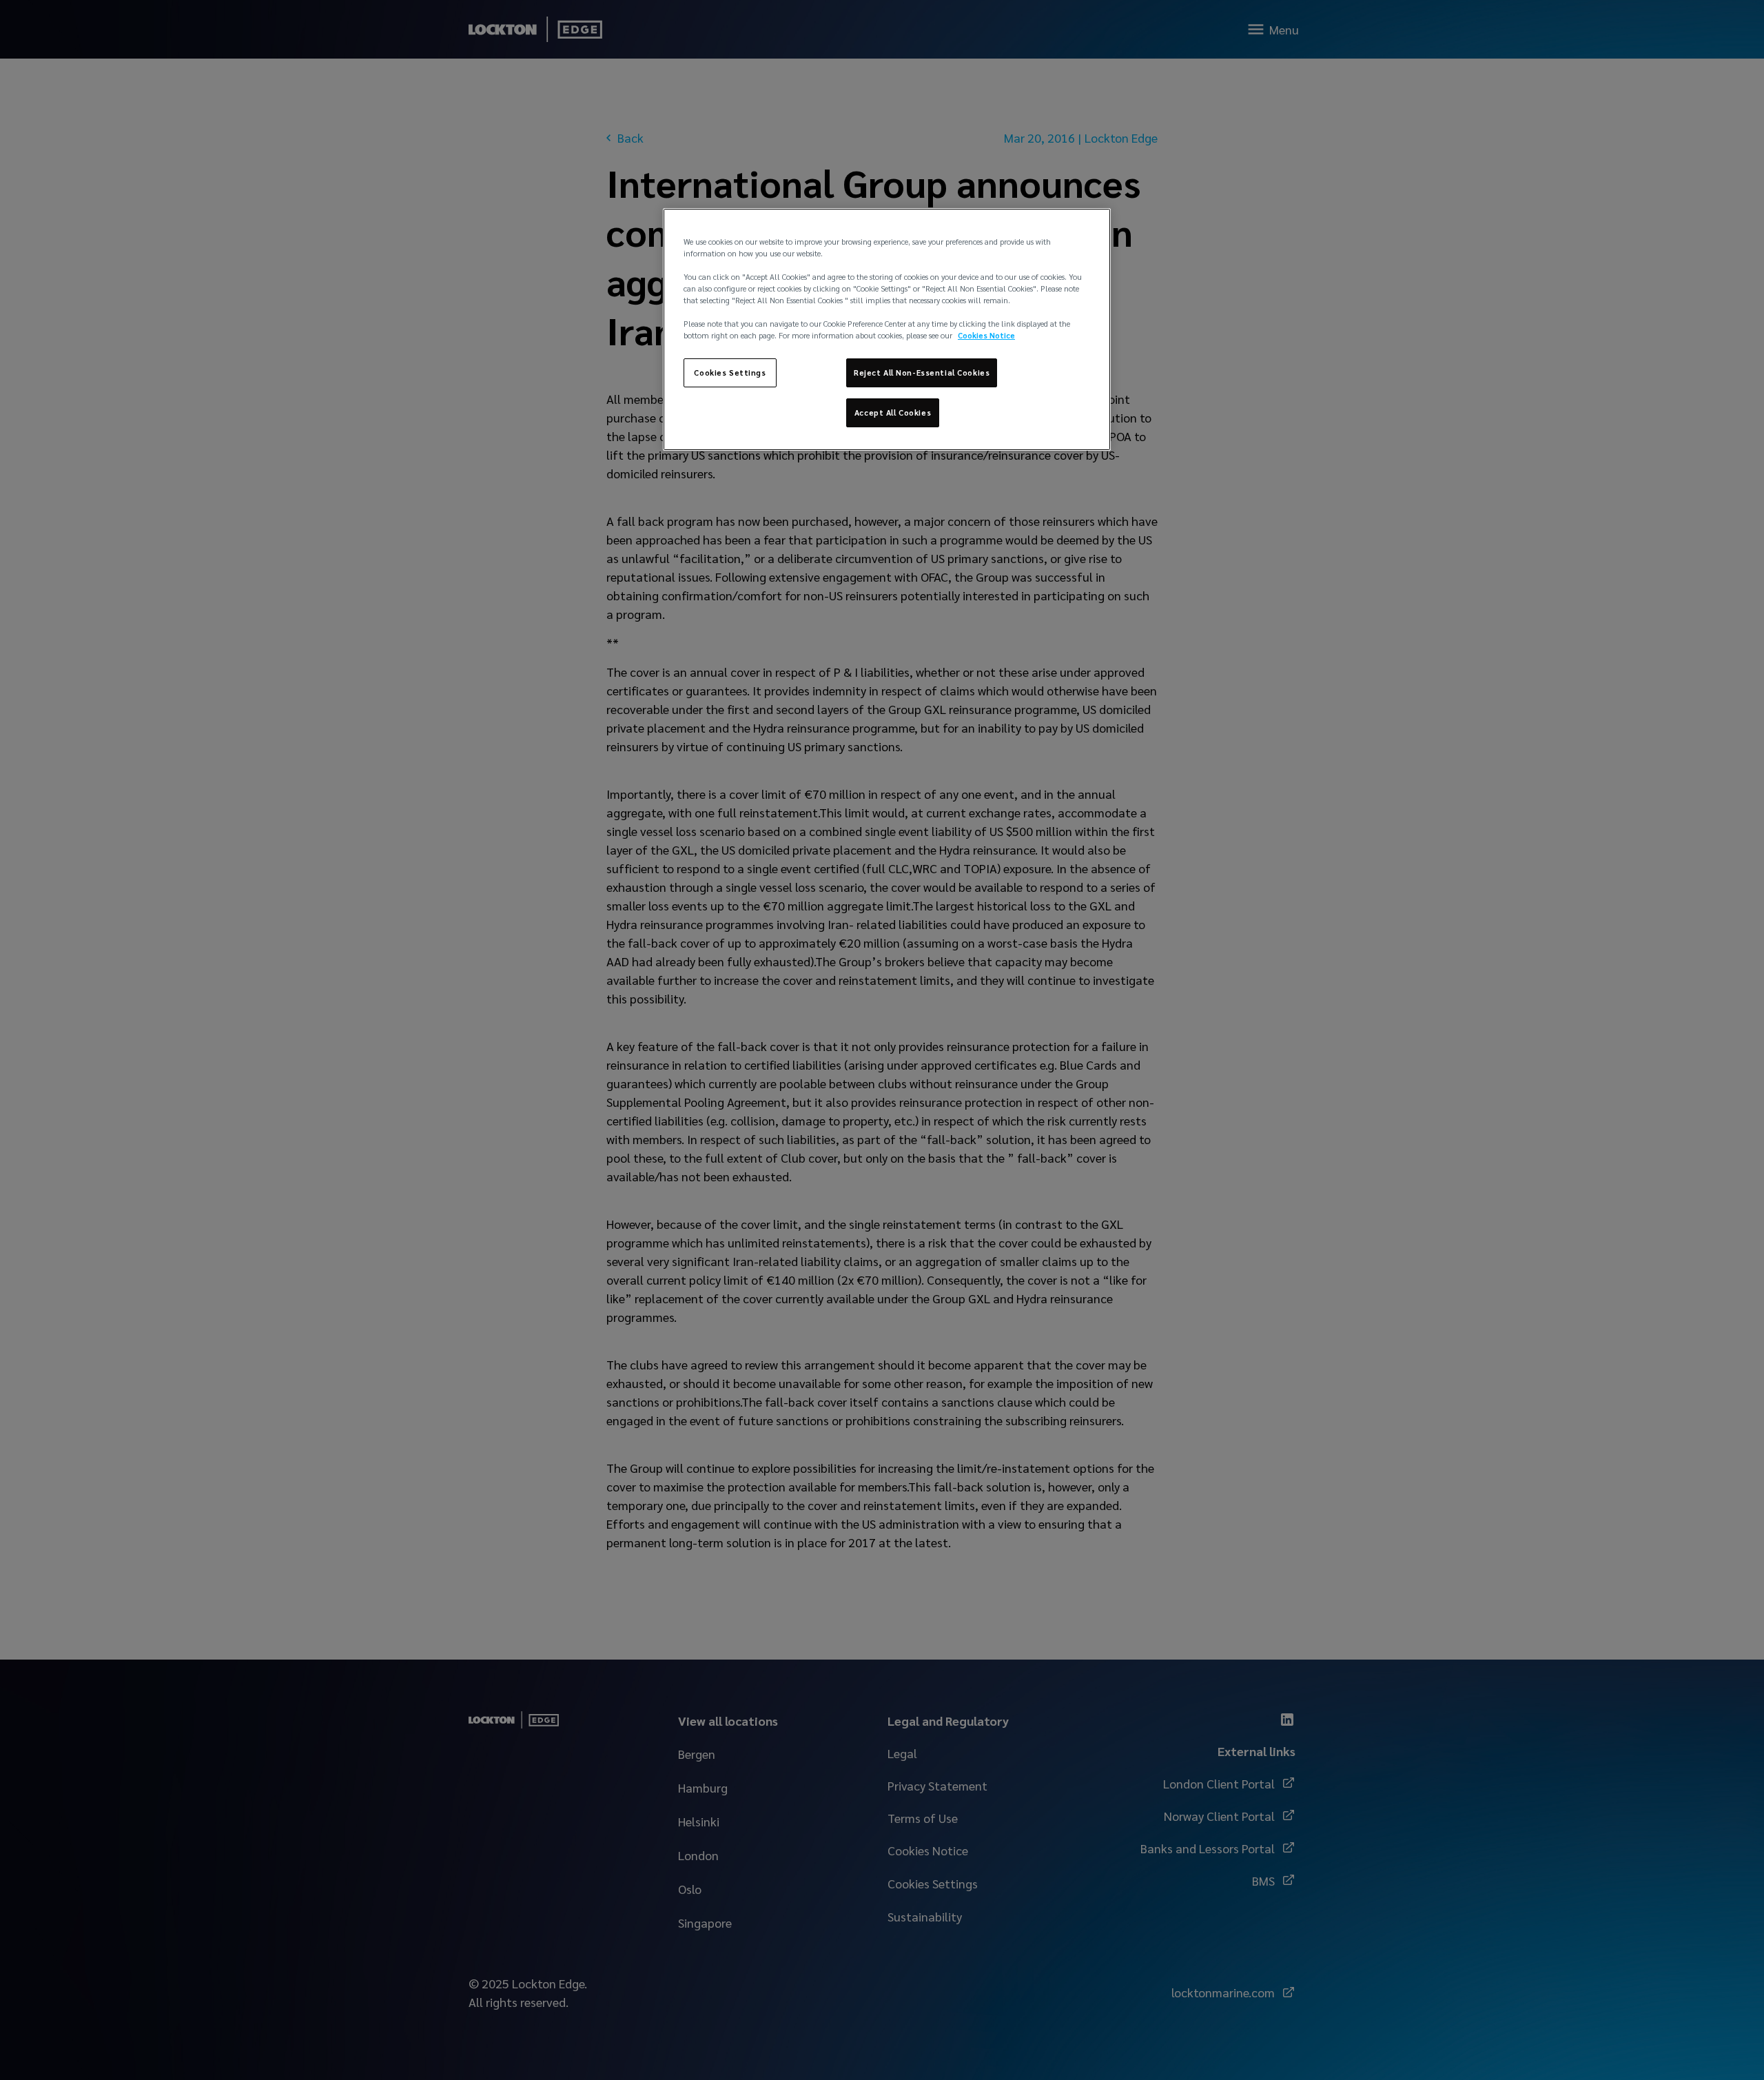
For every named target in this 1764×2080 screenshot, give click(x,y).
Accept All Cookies (893, 412)
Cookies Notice (986, 335)
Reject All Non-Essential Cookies (922, 373)
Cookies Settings (730, 373)
